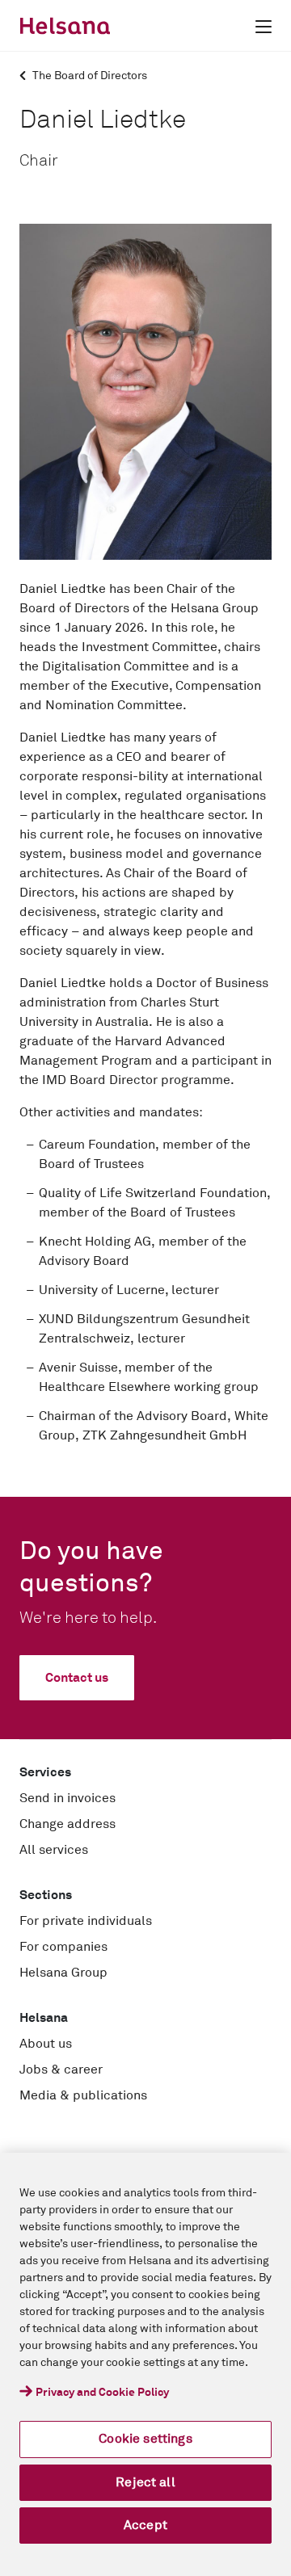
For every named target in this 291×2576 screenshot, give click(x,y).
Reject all (145, 2482)
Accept (145, 2525)
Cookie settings (145, 2439)
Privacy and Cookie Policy (102, 2393)
